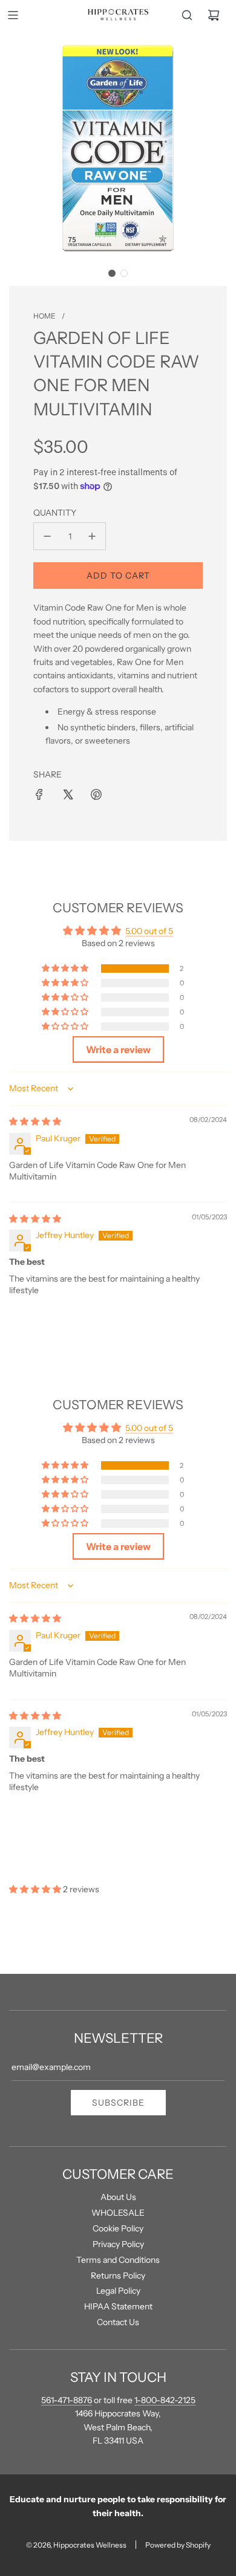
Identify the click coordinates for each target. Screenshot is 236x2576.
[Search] (187, 15)
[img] (35, 1121)
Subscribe (118, 2103)
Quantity (55, 513)
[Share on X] (68, 794)
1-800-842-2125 (165, 2400)
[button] (112, 273)
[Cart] (214, 15)
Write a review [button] (118, 1050)
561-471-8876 (67, 2400)
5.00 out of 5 (149, 931)
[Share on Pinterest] (96, 794)
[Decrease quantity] (47, 536)
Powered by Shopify (178, 2545)
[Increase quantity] (92, 536)
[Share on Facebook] (39, 794)
